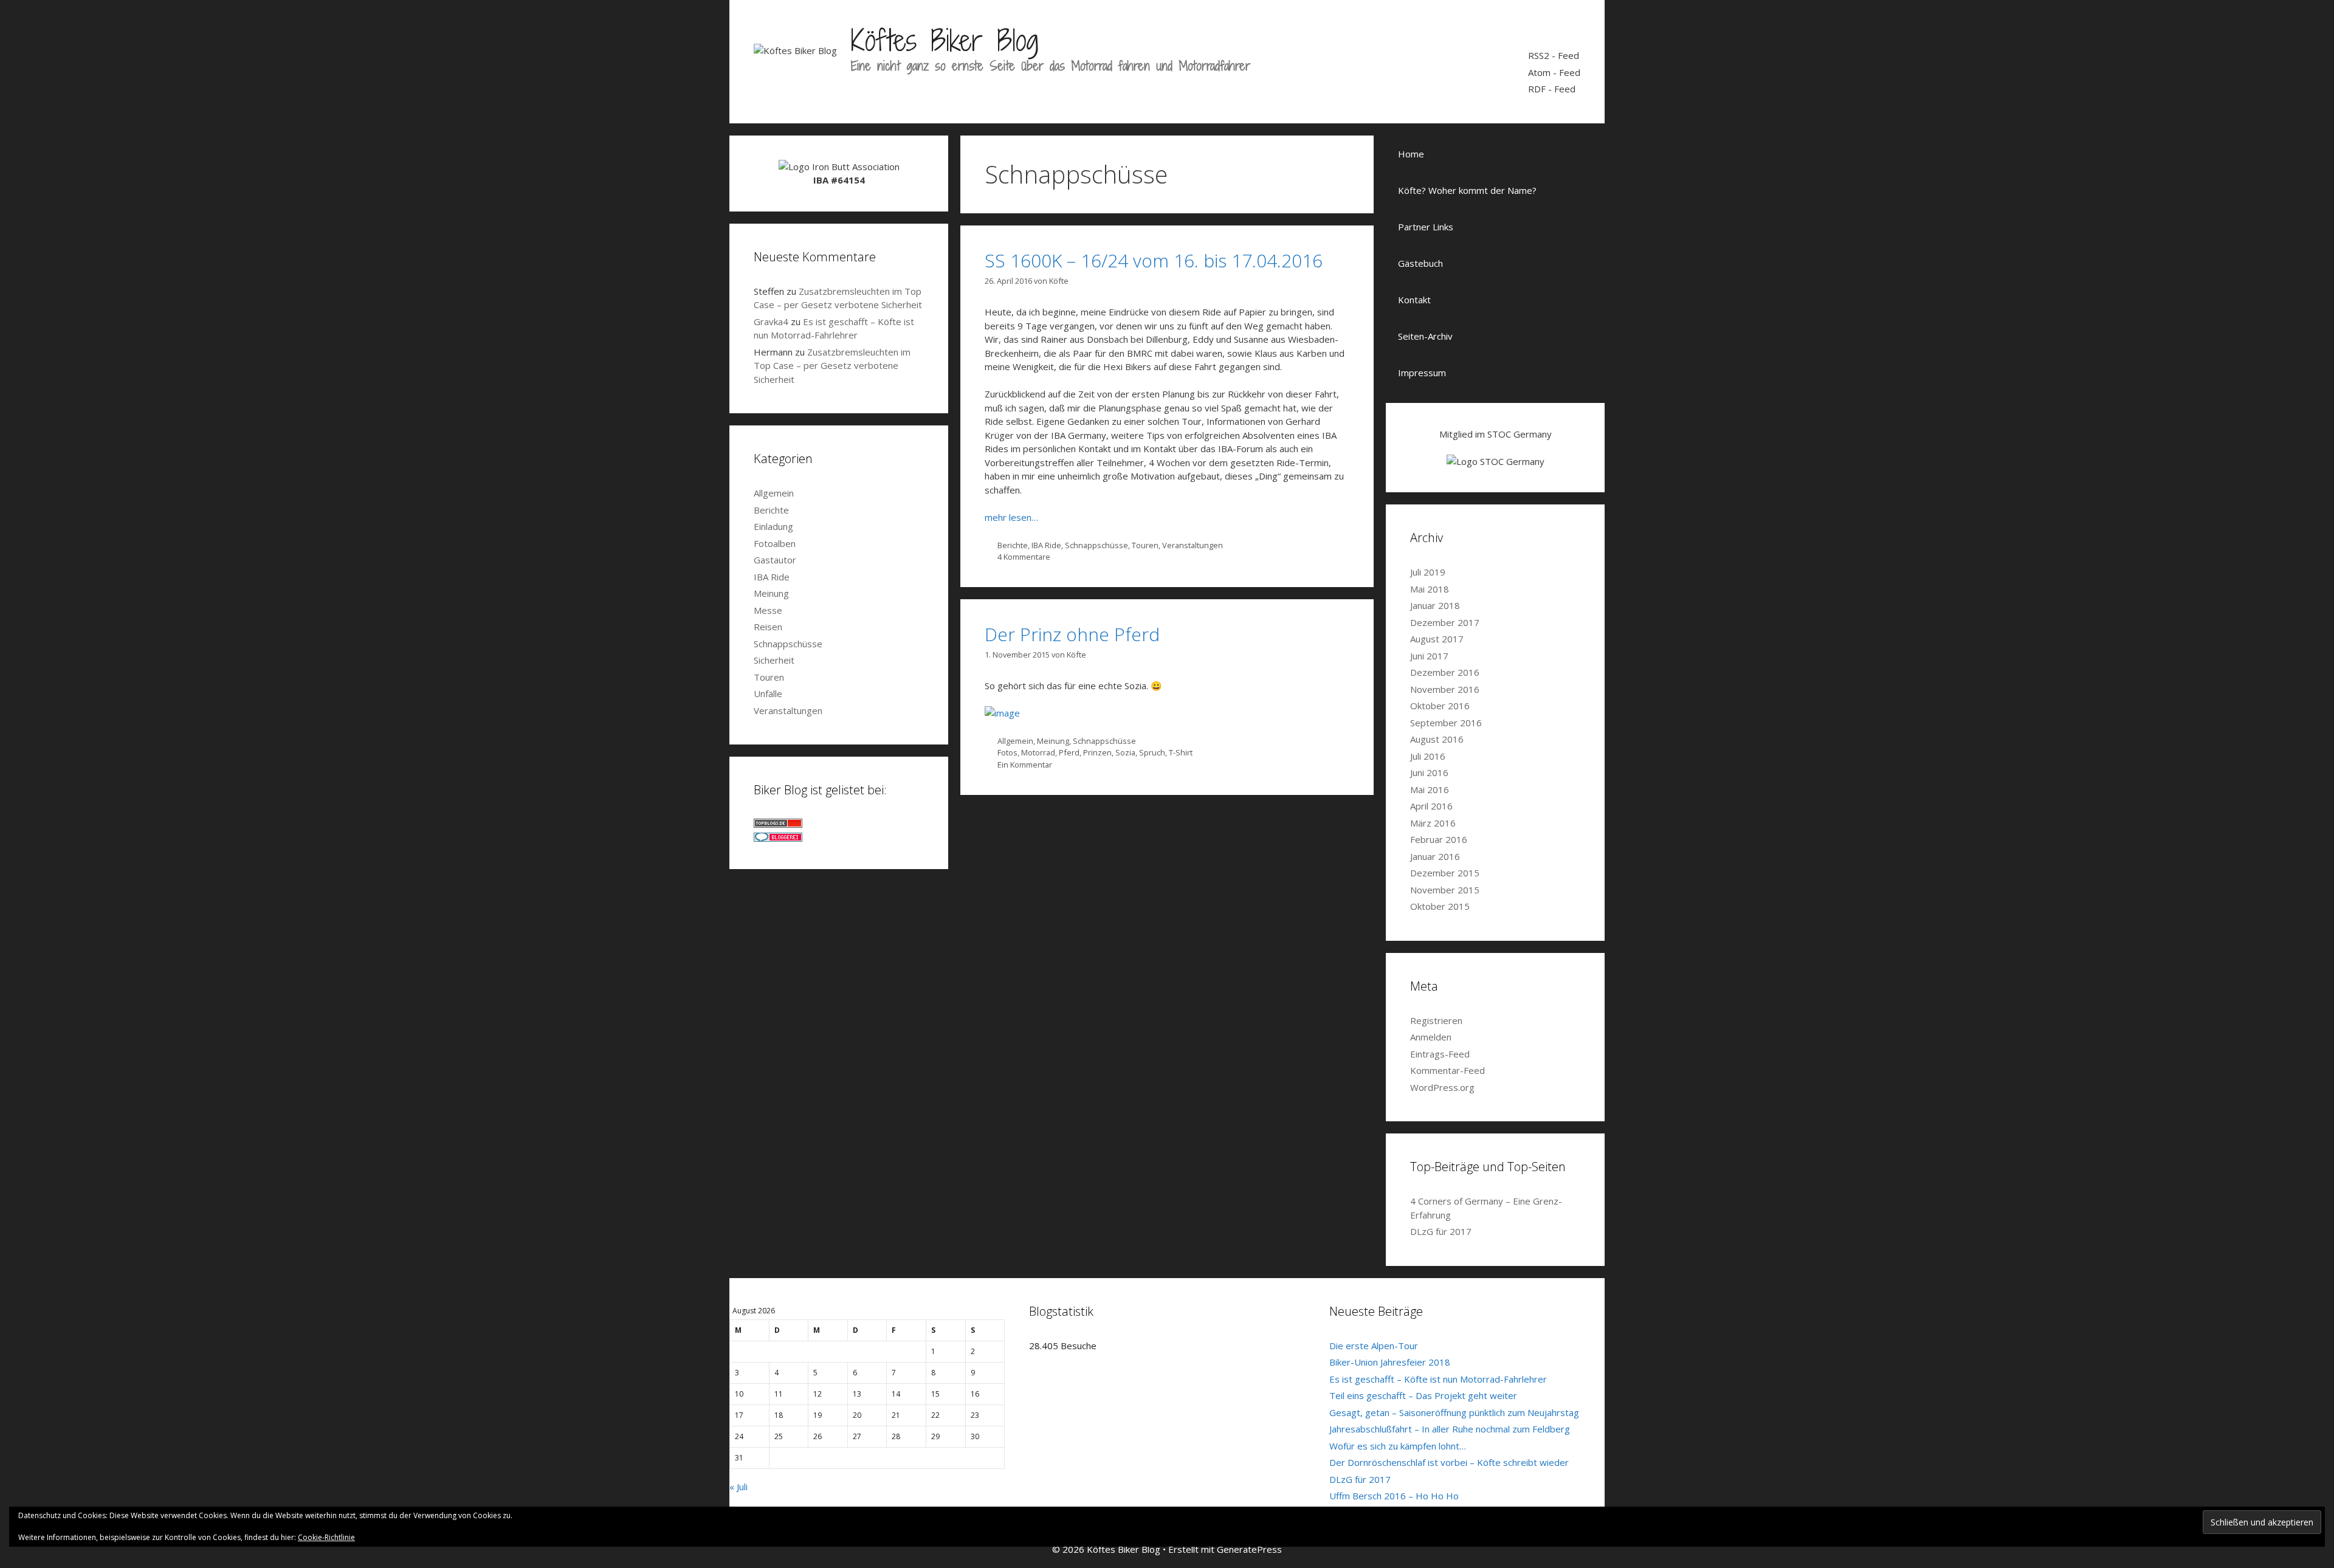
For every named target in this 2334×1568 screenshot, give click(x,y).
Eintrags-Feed (1440, 1054)
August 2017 (1437, 639)
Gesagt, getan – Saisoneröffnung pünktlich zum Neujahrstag (1454, 1412)
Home (1411, 154)
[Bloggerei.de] (778, 838)
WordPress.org (1442, 1087)
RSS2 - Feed (1554, 55)
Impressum (1422, 373)
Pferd (1069, 752)
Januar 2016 (1435, 856)
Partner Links (1426, 227)
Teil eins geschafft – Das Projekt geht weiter (1423, 1395)
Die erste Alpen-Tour (1374, 1346)
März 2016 (1433, 823)
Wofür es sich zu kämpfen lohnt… (1398, 1446)
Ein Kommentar (1025, 765)
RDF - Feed (1552, 89)
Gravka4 (771, 322)
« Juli (738, 1487)
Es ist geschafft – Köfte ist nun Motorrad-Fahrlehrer (1438, 1379)
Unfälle (768, 693)
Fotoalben (775, 543)
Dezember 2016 (1445, 672)
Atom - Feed (1554, 72)
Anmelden (1431, 1037)
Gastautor (775, 560)
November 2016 (1445, 689)
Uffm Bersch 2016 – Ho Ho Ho (1394, 1496)
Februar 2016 (1439, 839)
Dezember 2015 (1445, 873)
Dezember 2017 (1445, 622)
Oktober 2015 (1440, 906)
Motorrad (1038, 752)
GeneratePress (1249, 1549)
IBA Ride (1046, 545)
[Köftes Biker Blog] (795, 49)
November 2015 (1445, 890)
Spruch (1152, 752)
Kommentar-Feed (1448, 1070)
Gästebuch (1420, 263)
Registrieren (1436, 1020)
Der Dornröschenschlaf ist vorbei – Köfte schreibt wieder (1449, 1462)
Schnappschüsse (1096, 545)
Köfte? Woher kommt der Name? (1467, 190)
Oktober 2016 (1440, 706)
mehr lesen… (1011, 517)
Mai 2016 (1430, 789)
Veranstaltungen (1193, 545)
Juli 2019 (1428, 572)
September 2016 (1446, 723)
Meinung (1053, 741)
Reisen (768, 627)
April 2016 (1431, 806)
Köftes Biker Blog (945, 40)
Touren (1145, 545)
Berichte (1013, 545)
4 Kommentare (1024, 557)
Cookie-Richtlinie (326, 1537)
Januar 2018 (1435, 605)
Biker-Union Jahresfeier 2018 (1390, 1362)
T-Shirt (1181, 752)
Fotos (1007, 752)
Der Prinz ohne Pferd (1072, 634)
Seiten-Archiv (1425, 336)
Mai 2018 (1430, 589)
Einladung (773, 526)
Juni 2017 (1429, 656)
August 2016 (1437, 739)
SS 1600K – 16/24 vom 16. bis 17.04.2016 (1154, 260)
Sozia (1125, 752)
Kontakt (1414, 300)
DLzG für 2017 (1441, 1231)
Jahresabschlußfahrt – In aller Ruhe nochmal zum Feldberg (1450, 1429)
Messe (768, 610)
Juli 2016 (1428, 756)
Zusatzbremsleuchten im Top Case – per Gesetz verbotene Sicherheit (832, 366)
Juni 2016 (1429, 772)
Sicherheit (774, 660)
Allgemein (1015, 741)
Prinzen (1097, 752)
